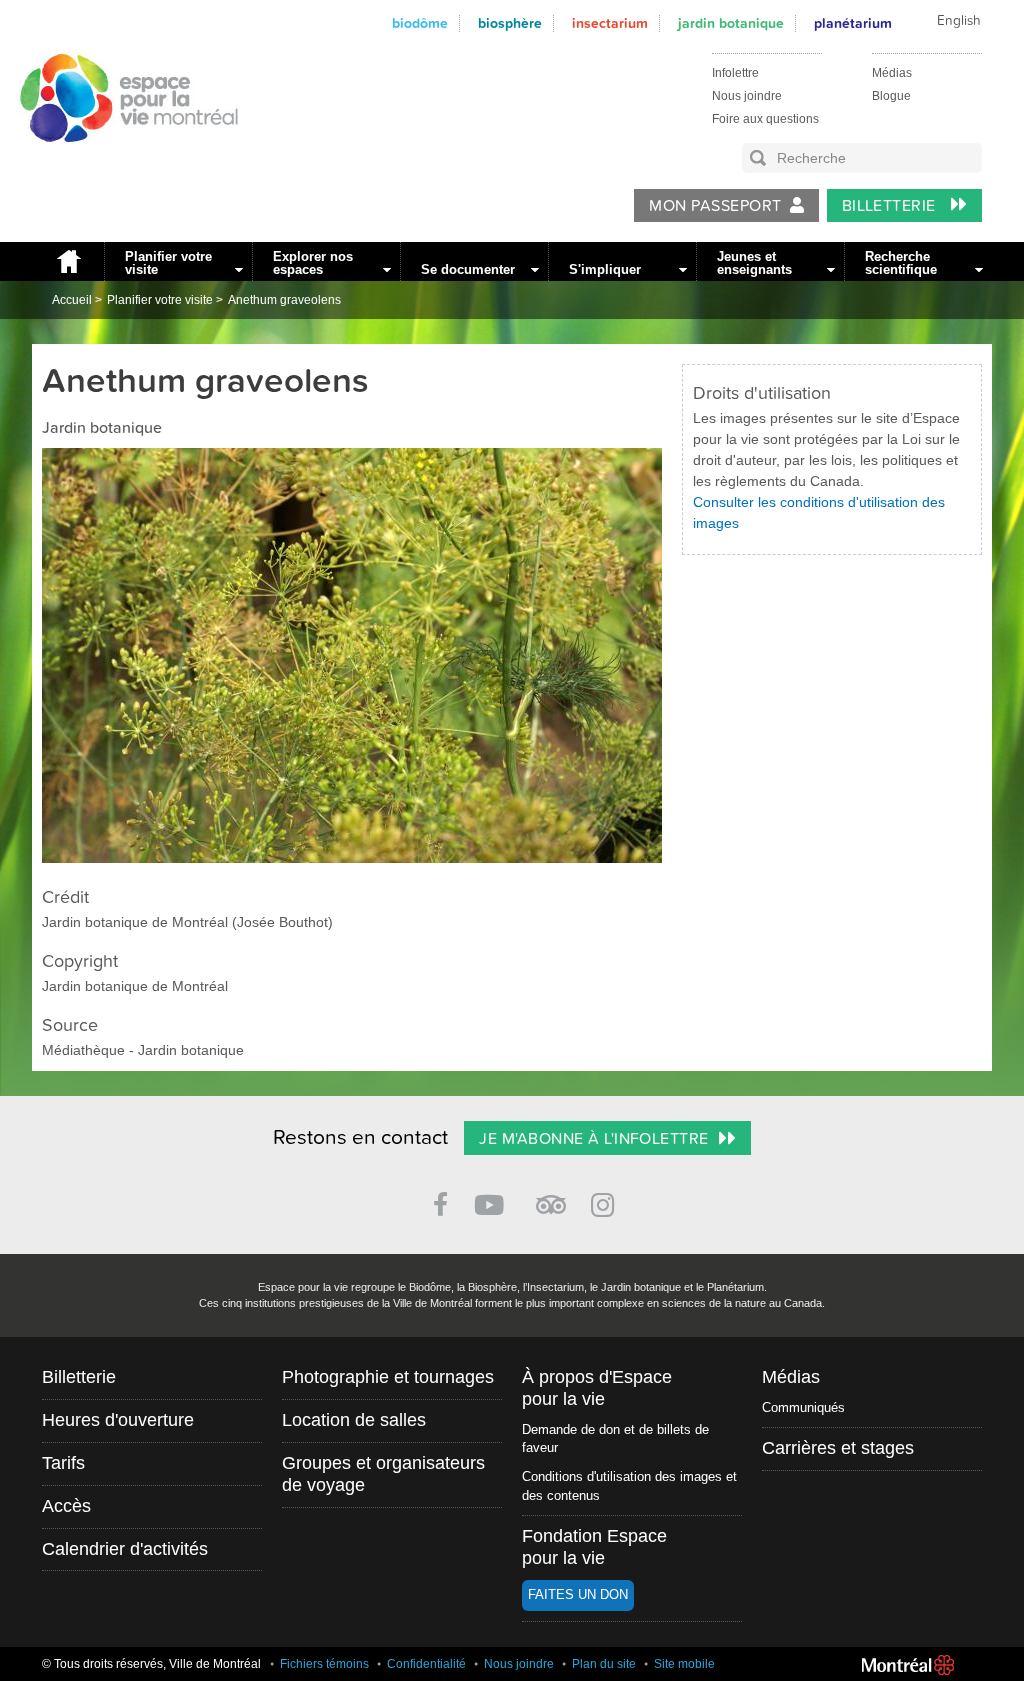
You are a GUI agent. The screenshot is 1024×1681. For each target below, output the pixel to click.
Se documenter (468, 269)
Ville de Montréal (908, 1665)
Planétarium (853, 23)
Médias (892, 73)
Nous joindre (747, 96)
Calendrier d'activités (125, 1549)
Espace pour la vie (118, 161)
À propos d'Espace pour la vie (597, 1388)
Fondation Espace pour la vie (594, 1547)
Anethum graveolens (284, 300)
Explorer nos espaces (313, 263)
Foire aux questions (765, 119)
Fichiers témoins (324, 1664)
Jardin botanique (731, 23)
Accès (66, 1506)
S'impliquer (605, 269)
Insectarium (610, 23)
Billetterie (891, 206)
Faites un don (578, 1594)
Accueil (68, 261)
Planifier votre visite (168, 263)
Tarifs (63, 1463)
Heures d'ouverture (118, 1420)
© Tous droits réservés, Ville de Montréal (151, 1664)
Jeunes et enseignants (754, 263)
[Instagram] (606, 1201)
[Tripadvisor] (551, 1196)
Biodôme (420, 23)
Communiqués (803, 1407)
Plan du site (604, 1664)
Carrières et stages (838, 1448)
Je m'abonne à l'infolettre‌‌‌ (593, 1139)
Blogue (891, 96)
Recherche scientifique (901, 263)
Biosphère (510, 23)
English (959, 21)
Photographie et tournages (388, 1377)
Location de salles (354, 1420)
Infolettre (735, 73)
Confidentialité (426, 1664)
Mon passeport (715, 206)
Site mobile (684, 1664)
